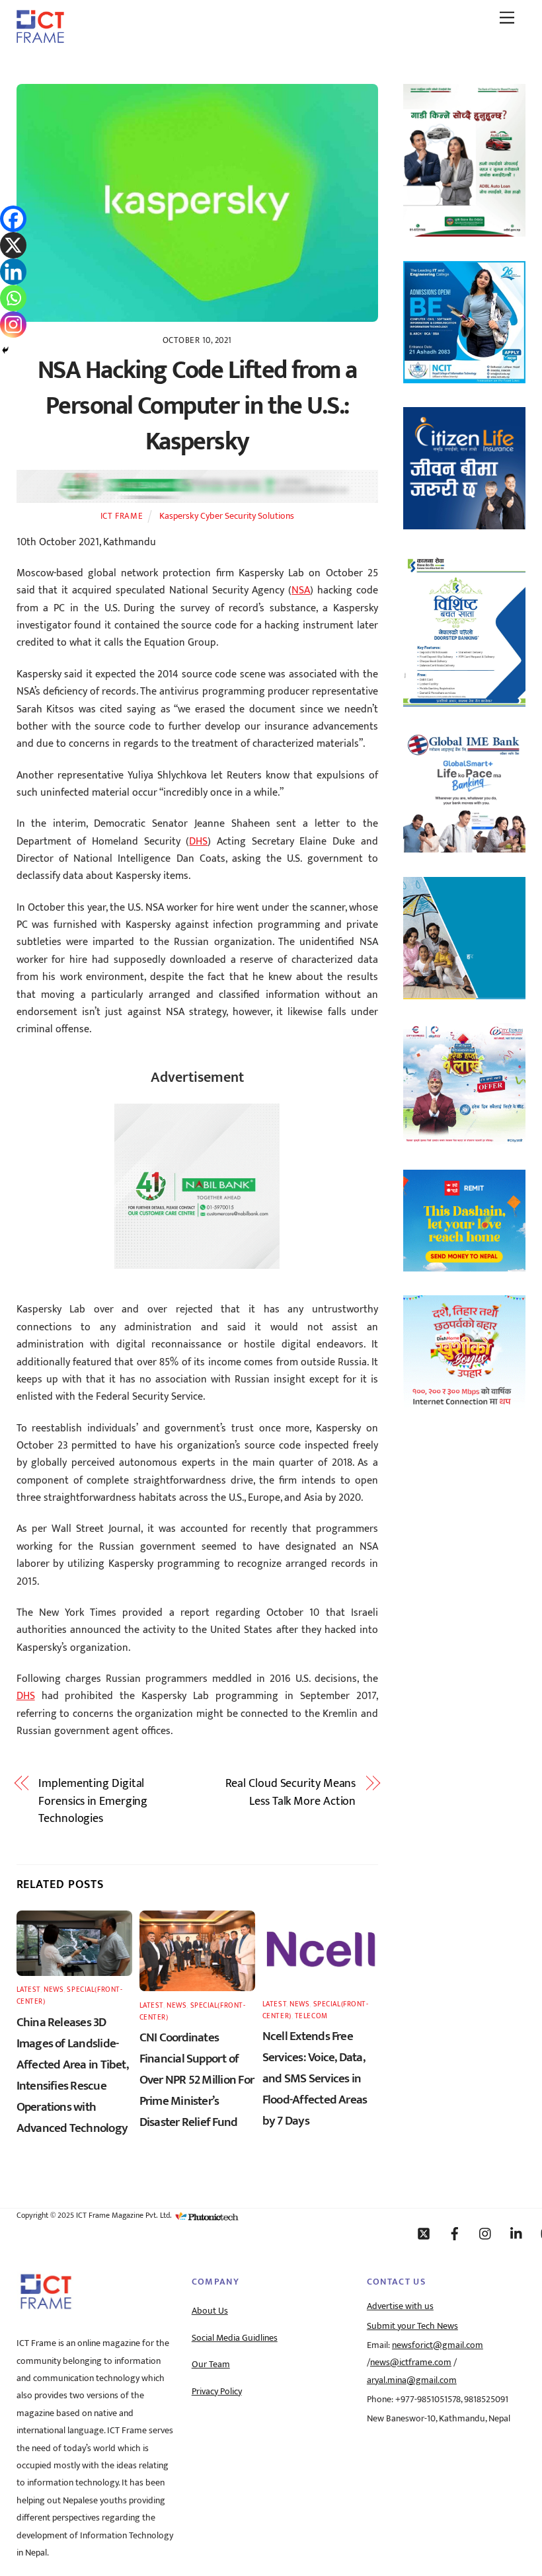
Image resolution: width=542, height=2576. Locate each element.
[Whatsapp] (13, 298)
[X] (13, 245)
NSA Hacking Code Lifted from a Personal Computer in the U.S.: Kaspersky (197, 406)
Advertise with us (400, 2306)
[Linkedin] (13, 272)
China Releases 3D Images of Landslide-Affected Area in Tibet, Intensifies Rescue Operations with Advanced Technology (72, 2075)
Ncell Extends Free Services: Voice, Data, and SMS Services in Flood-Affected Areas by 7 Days (315, 2078)
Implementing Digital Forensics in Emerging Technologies (93, 1801)
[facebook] (455, 2233)
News (54, 1989)
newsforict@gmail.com (438, 2345)
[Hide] (5, 350)
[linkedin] (517, 2233)
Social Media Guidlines (235, 2338)
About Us (210, 2311)
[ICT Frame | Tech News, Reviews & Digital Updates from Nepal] (40, 38)
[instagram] (486, 2233)
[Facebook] (13, 219)
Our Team (211, 2365)
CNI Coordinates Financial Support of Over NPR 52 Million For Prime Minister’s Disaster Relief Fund (197, 2080)
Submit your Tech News (412, 2326)
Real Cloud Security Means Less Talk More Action (291, 1793)
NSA (301, 590)
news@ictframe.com (411, 2363)
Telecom (311, 2016)
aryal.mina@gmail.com (412, 2380)
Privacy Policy (217, 2392)
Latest (28, 1989)
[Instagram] (13, 324)
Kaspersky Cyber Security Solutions (227, 516)
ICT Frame (122, 516)
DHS (198, 842)
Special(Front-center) (70, 1995)
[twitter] (424, 2233)
